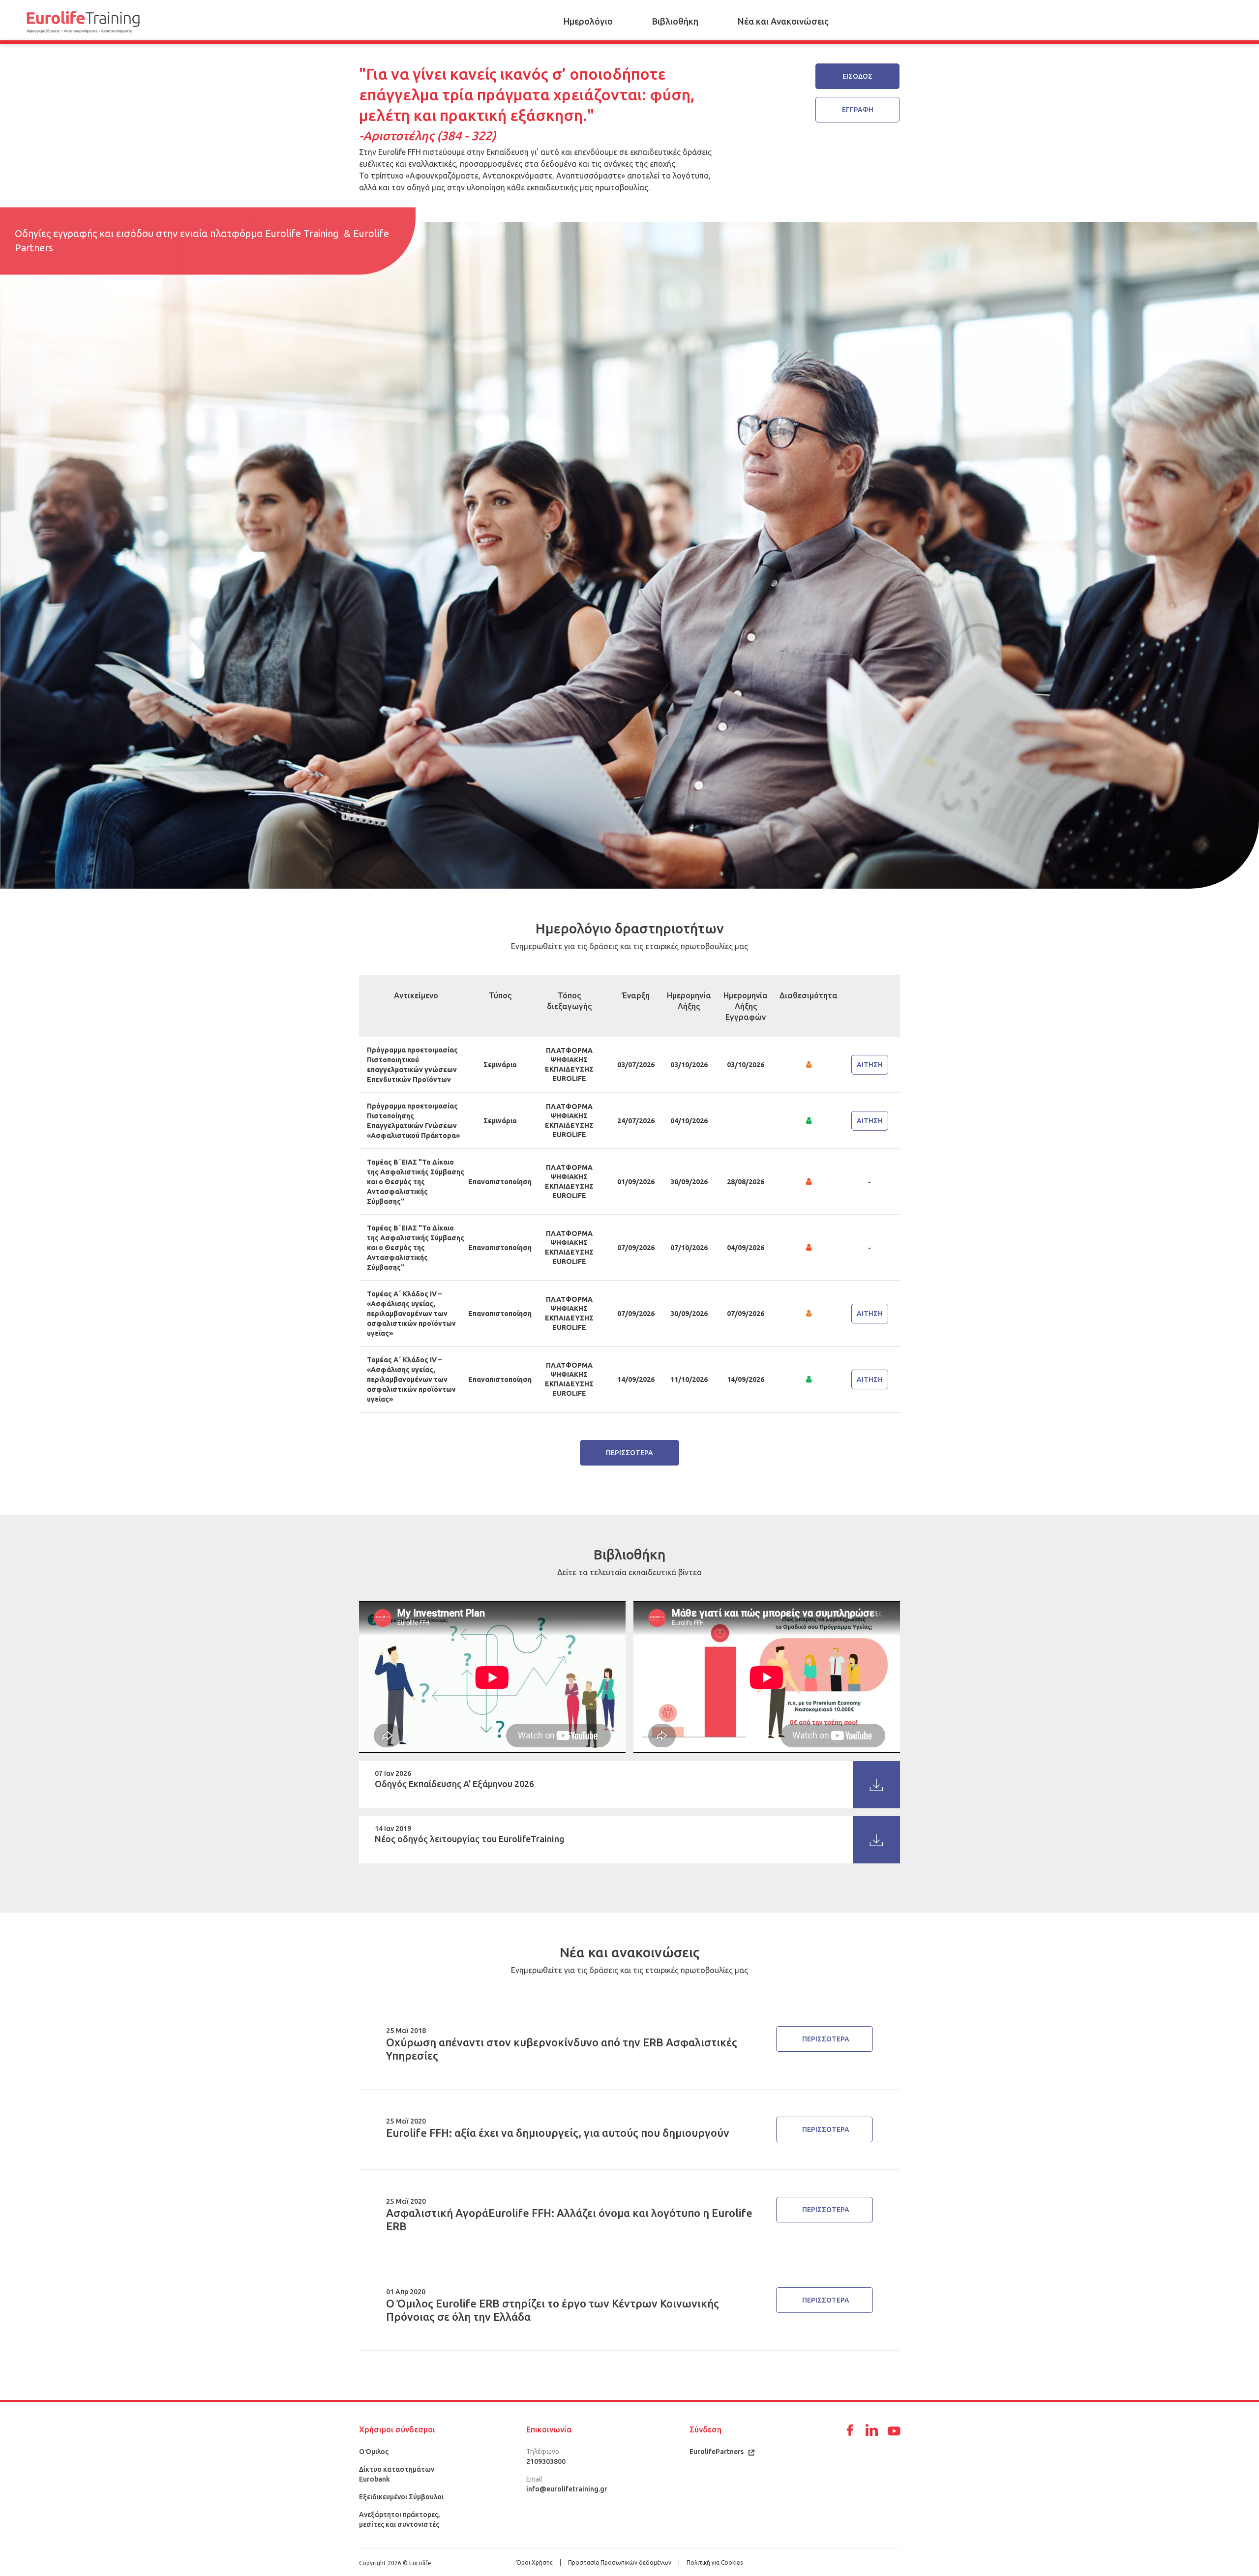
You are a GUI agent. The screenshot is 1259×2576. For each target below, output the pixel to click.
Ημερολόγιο (588, 21)
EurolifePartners (717, 2452)
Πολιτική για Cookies (715, 2562)
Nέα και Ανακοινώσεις (783, 21)
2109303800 (546, 2461)
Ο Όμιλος (374, 2452)
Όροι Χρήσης (535, 2562)
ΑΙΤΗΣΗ (870, 1065)
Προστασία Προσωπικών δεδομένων (620, 2562)
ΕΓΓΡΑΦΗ (858, 110)
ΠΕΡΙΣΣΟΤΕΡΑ (629, 1453)
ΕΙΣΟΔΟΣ (857, 76)
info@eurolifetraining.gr (567, 2489)
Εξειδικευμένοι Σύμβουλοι (401, 2497)
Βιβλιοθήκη (675, 21)
